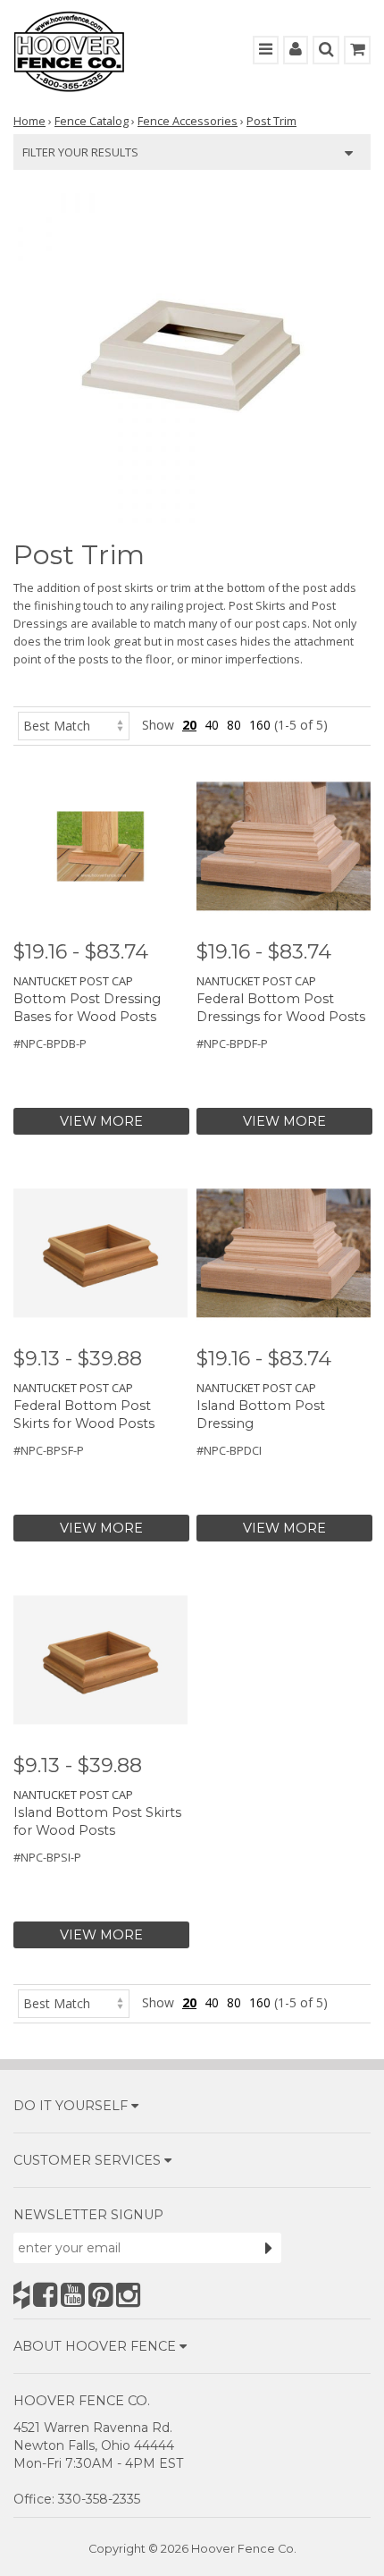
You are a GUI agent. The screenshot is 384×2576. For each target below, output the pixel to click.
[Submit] (269, 2248)
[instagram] (128, 2295)
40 (212, 725)
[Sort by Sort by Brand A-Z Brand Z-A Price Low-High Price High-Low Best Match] (74, 725)
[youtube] (73, 2295)
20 (189, 725)
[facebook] (45, 2295)
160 (260, 725)
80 (234, 725)
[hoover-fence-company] (21, 2295)
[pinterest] (100, 2295)
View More (101, 1121)
